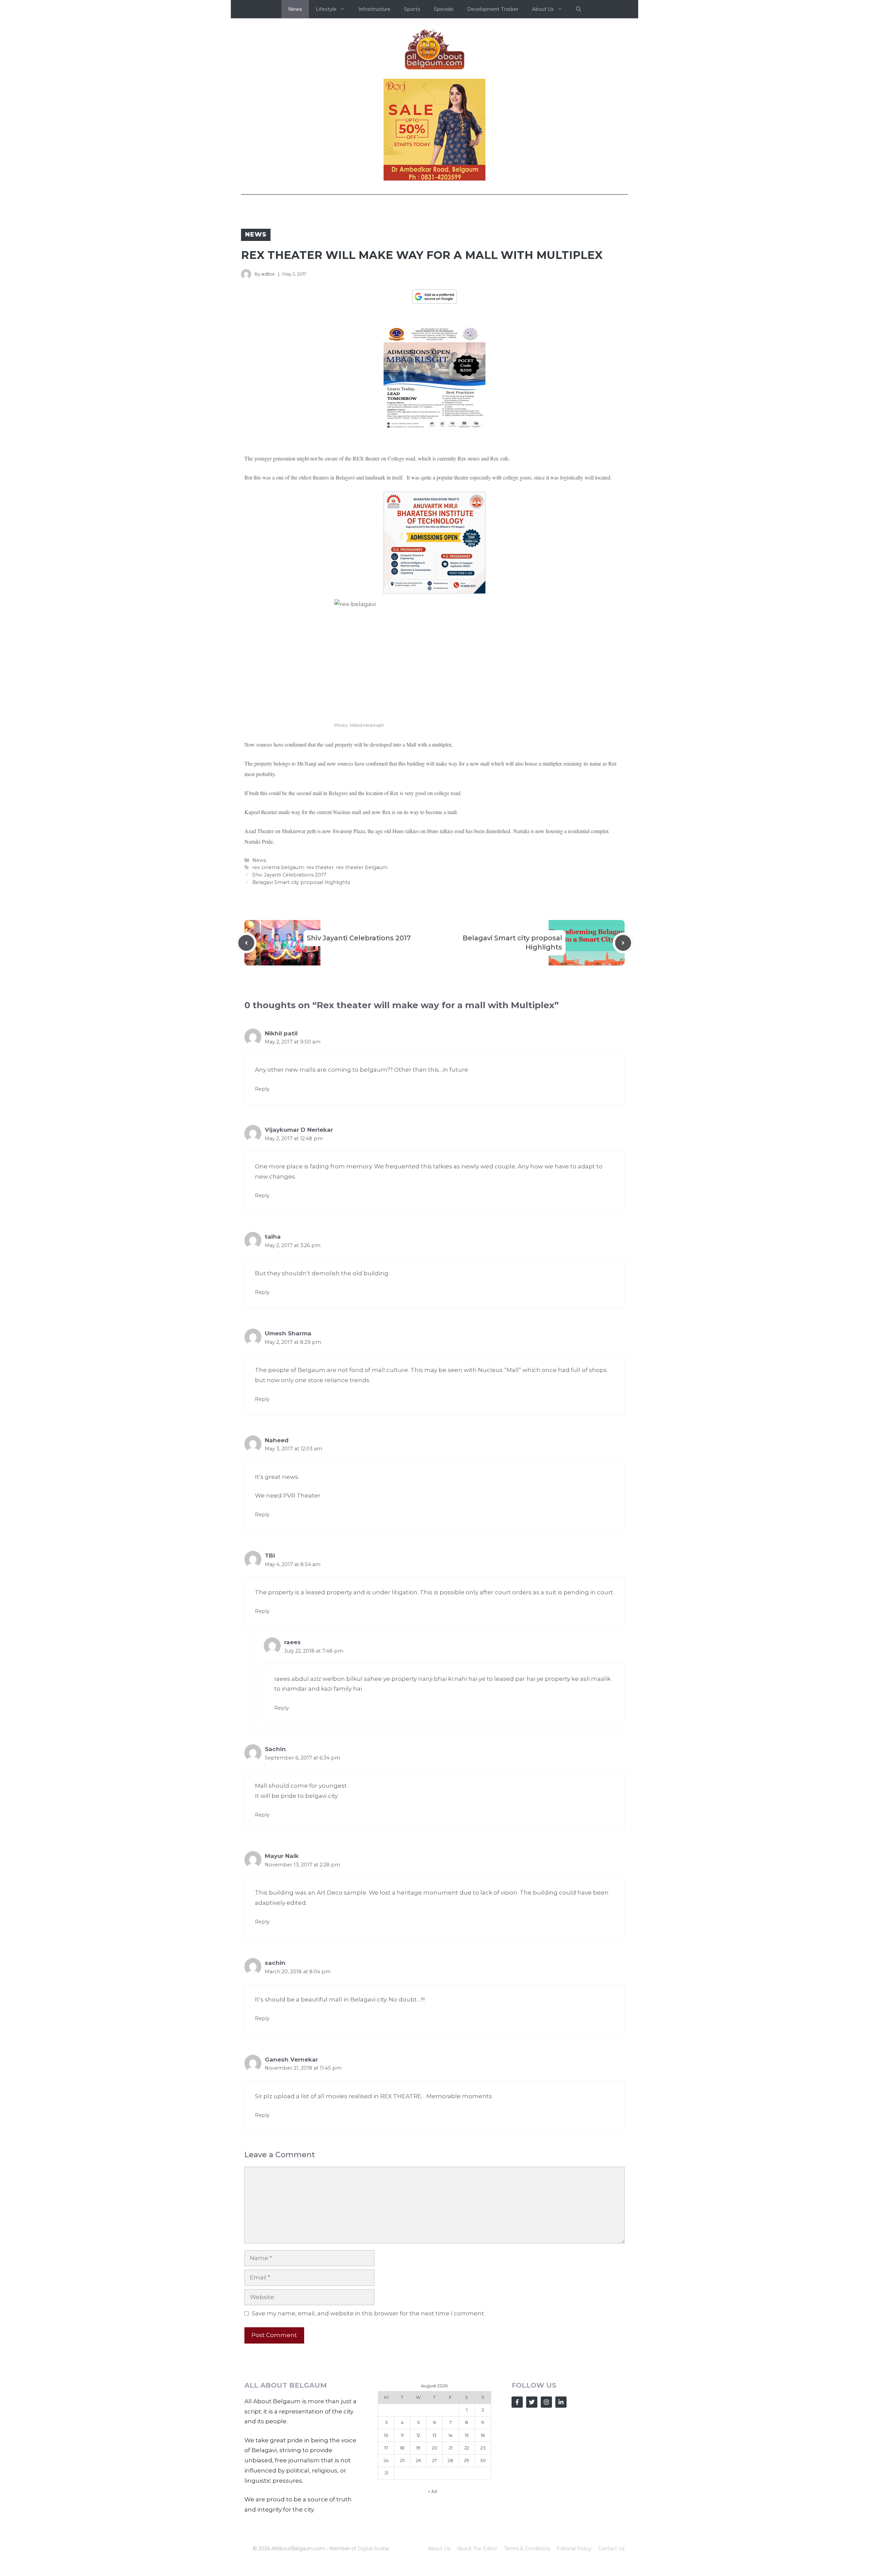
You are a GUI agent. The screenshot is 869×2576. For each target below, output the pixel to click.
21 (451, 2448)
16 (483, 2435)
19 (418, 2448)
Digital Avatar (373, 2549)
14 (450, 2435)
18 (402, 2448)
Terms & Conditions (527, 2549)
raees (292, 1642)
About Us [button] (543, 9)
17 (386, 2448)
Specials (444, 9)
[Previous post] (246, 943)
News (295, 9)
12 (418, 2435)
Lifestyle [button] (326, 9)
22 (467, 2448)
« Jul (432, 2491)
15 (467, 2435)
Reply (262, 1089)
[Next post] (623, 943)
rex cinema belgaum (278, 867)
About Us (439, 2549)
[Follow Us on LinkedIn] (561, 2402)
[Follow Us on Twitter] (532, 2402)
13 (434, 2435)
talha (273, 1237)
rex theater (320, 867)
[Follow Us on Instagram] (546, 2402)
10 (386, 2435)
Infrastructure (374, 9)
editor (268, 274)
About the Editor (477, 2549)
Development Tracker (493, 9)
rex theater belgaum (362, 867)
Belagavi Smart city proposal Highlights (301, 882)
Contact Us (611, 2549)
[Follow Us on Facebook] (517, 2402)
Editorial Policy (574, 2549)
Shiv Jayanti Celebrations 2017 (289, 875)
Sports (412, 9)
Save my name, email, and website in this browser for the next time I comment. (368, 2313)
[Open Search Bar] (579, 9)
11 (402, 2435)
